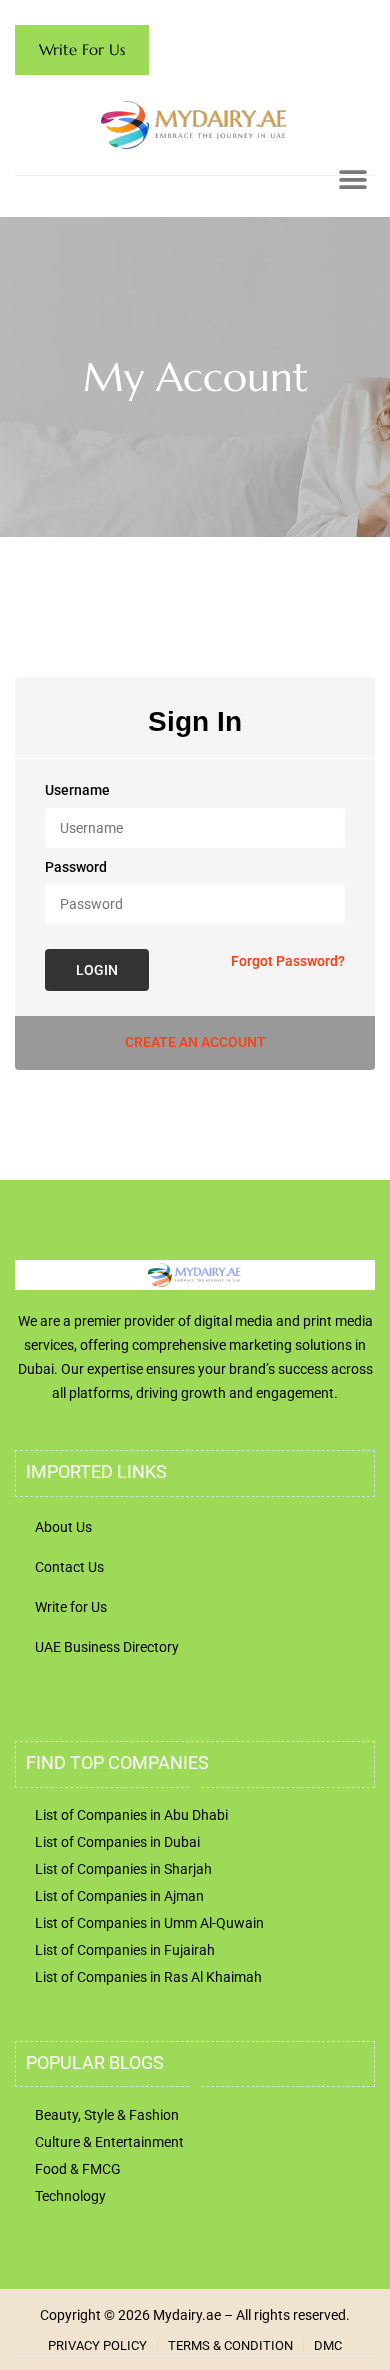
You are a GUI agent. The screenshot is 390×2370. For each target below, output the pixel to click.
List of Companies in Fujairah (125, 1950)
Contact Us (69, 1567)
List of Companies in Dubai (117, 1842)
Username (77, 790)
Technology (70, 2196)
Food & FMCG (78, 2169)
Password (76, 867)
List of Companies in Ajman (119, 1896)
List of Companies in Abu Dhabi (131, 1815)
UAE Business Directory (107, 1647)
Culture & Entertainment (109, 2142)
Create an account (195, 1042)
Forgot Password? (288, 961)
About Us (63, 1527)
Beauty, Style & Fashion (107, 2115)
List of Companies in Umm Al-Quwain (149, 1923)
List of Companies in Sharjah (123, 1869)
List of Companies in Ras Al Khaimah (148, 1977)
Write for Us (71, 1607)
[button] (352, 179)
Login (97, 970)
